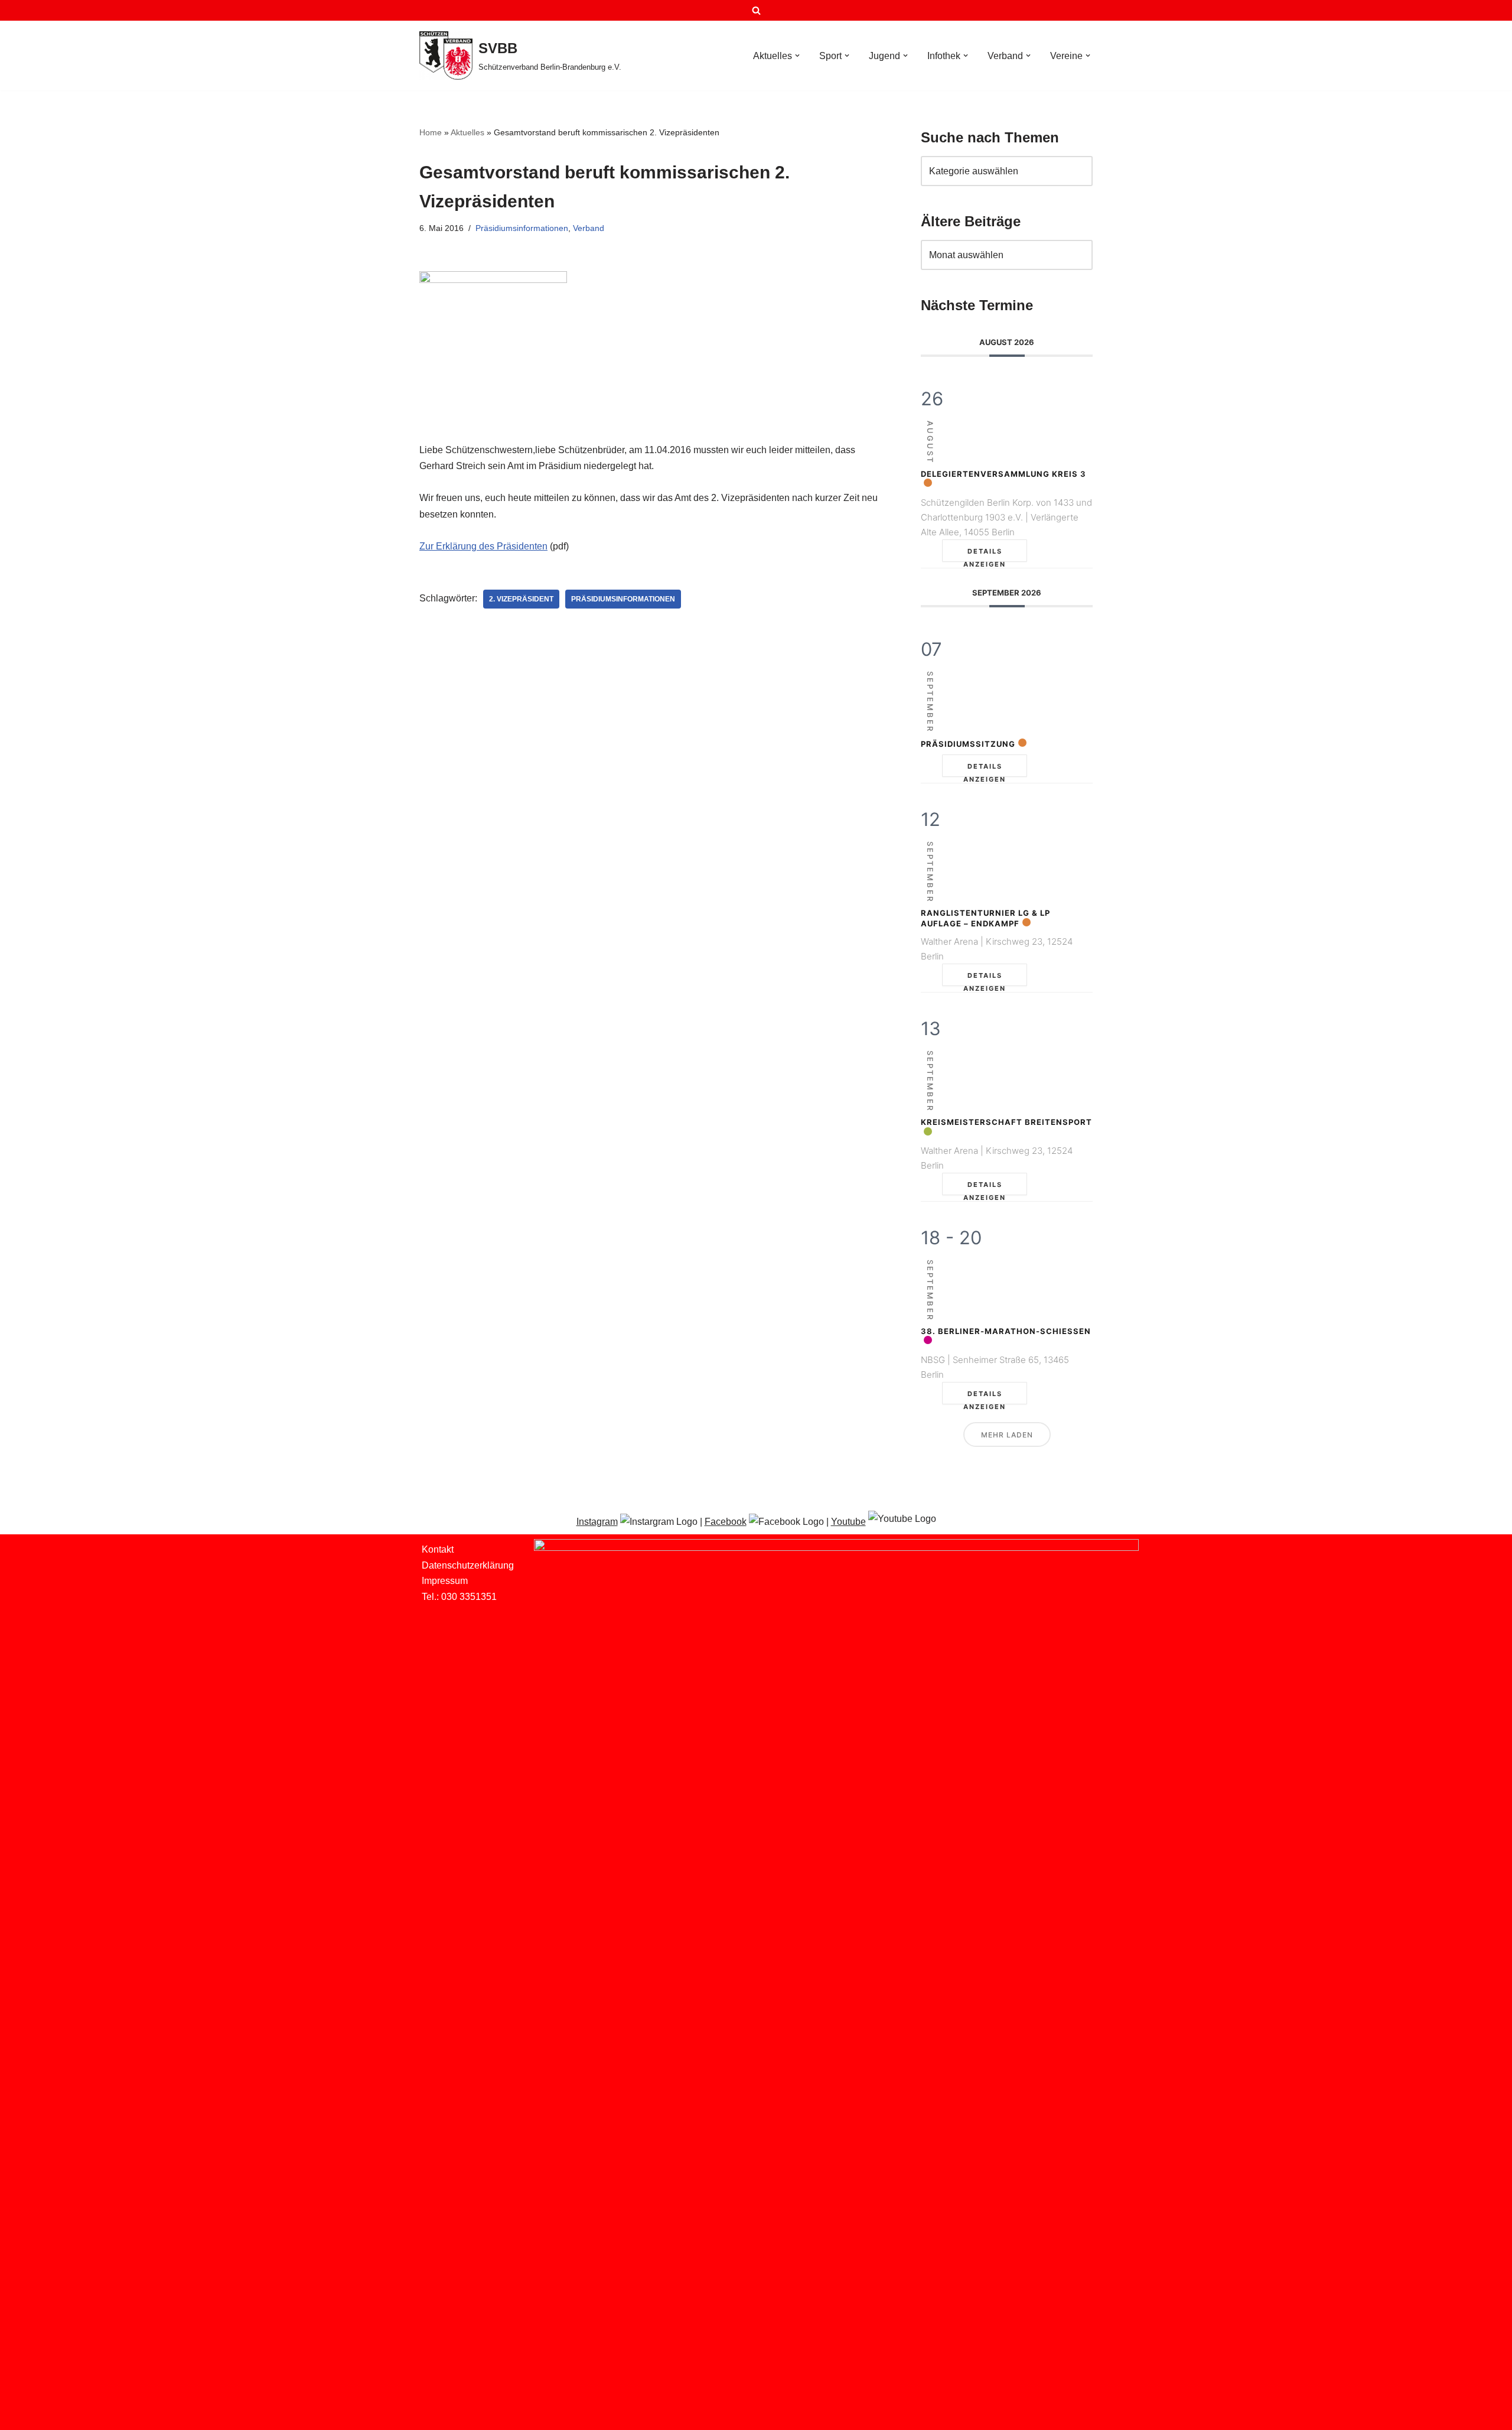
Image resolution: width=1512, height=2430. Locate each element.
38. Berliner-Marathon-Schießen (1006, 1331)
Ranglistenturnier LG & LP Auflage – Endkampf (985, 918)
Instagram (597, 1522)
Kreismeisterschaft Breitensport (1006, 1122)
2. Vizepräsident (521, 599)
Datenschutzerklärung (468, 1565)
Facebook (726, 1522)
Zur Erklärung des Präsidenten (483, 546)
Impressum (445, 1581)
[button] (797, 56)
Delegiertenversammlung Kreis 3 (1003, 474)
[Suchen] (756, 10)
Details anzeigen (985, 554)
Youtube (848, 1522)
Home (431, 132)
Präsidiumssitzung (968, 744)
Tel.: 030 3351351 (459, 1597)
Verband (589, 228)
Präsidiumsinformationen (522, 228)
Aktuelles (467, 132)
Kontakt (438, 1549)
